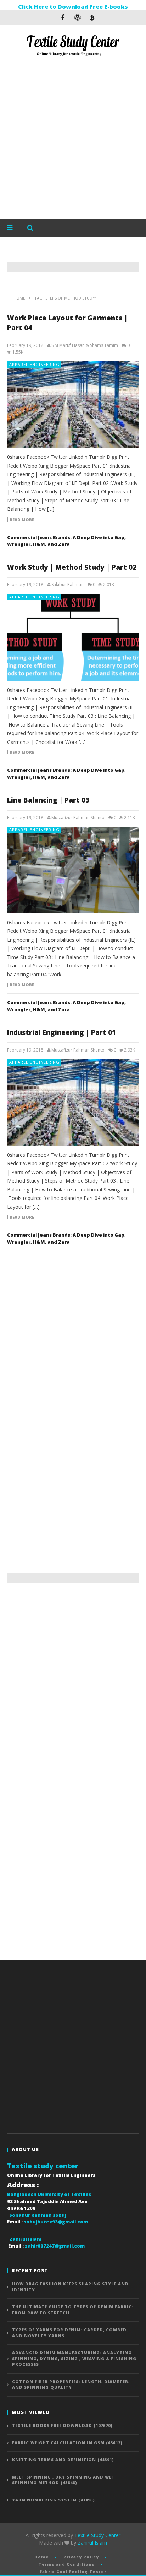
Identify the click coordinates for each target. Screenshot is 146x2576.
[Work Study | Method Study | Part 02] (73, 637)
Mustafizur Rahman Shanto (78, 818)
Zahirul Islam (92, 2543)
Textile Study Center (97, 2535)
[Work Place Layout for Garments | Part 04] (73, 405)
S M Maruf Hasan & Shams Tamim (85, 345)
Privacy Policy (81, 2557)
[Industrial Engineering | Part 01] (73, 1102)
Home (42, 2557)
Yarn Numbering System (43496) (54, 2500)
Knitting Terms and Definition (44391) (63, 2460)
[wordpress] (78, 17)
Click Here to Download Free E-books (73, 7)
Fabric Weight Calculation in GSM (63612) (67, 2443)
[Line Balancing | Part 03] (73, 870)
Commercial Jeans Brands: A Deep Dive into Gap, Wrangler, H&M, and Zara (66, 541)
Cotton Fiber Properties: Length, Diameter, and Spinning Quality (71, 2385)
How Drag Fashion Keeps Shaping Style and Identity (70, 2287)
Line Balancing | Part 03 (48, 800)
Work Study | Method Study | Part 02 (72, 567)
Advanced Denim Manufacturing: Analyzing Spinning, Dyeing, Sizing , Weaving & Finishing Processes (74, 2358)
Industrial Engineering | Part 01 (61, 1032)
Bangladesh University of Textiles (49, 2194)
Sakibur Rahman (68, 585)
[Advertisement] (73, 139)
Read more (22, 520)
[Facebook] (63, 17)
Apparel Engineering (34, 364)
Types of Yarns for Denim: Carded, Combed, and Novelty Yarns (70, 2333)
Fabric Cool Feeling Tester (73, 2572)
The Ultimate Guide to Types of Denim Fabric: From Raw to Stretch (73, 2310)
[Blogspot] (92, 17)
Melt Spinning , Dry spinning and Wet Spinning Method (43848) (63, 2480)
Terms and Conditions (67, 2564)
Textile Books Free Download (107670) (62, 2425)
